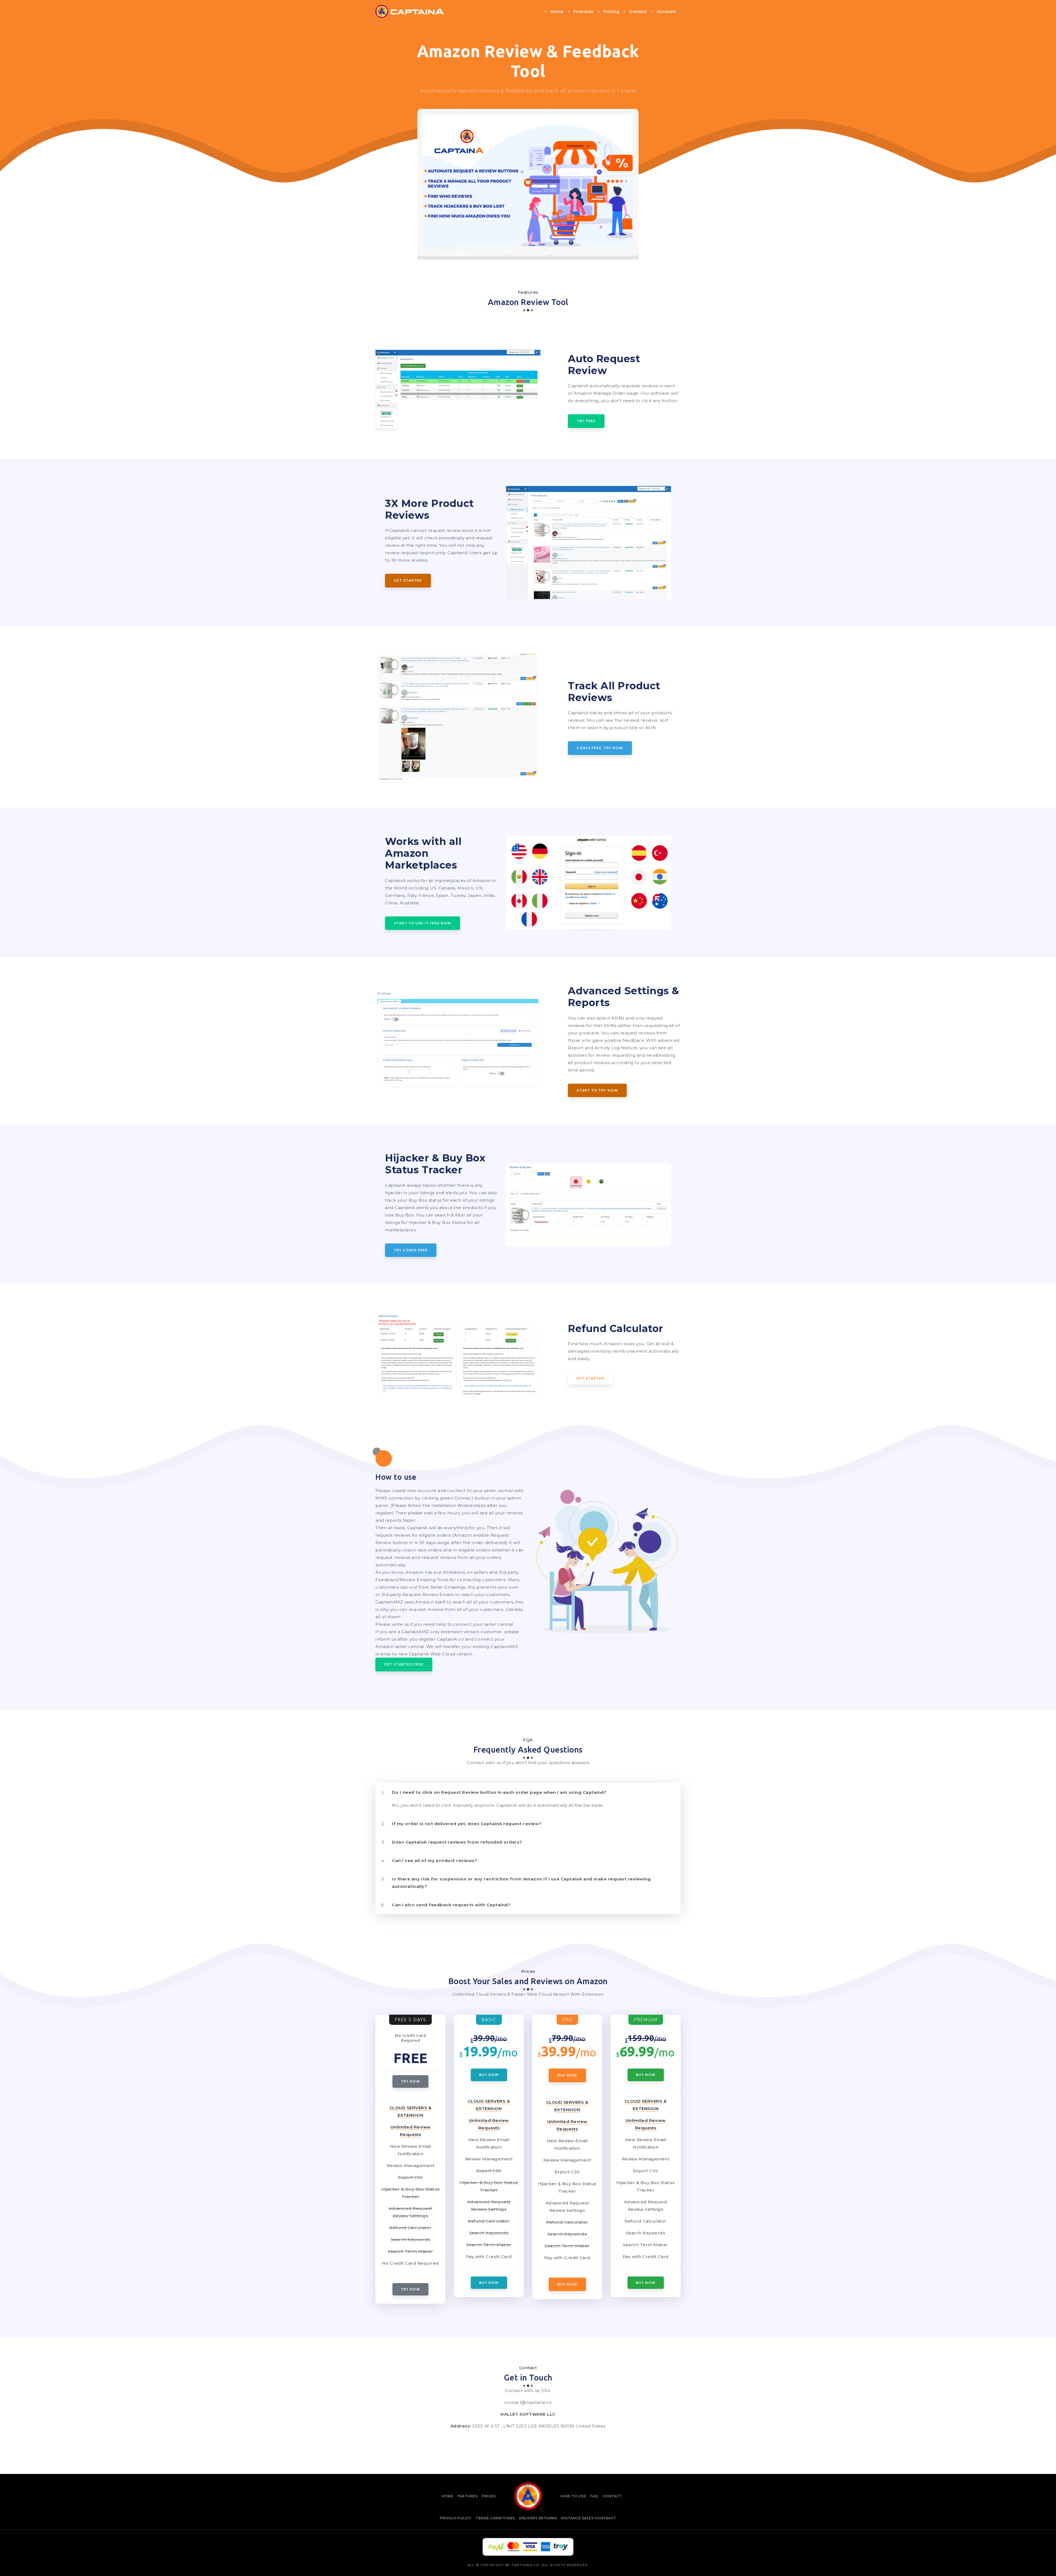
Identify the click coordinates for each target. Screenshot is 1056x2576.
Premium (646, 2020)
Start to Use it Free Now (423, 923)
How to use (573, 2496)
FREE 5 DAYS (410, 2020)
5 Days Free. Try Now (600, 748)
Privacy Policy (456, 2518)
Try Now (410, 2081)
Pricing (611, 11)
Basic (489, 2020)
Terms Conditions (495, 2518)
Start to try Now (597, 1090)
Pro (567, 2020)
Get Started (408, 580)
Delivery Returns (538, 2518)
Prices (489, 2496)
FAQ (594, 2496)
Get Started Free (404, 1664)
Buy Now (489, 2075)
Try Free (586, 421)
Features (584, 11)
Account (666, 11)
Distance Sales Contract (589, 2518)
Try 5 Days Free (411, 1250)
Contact (638, 11)
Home (557, 11)
